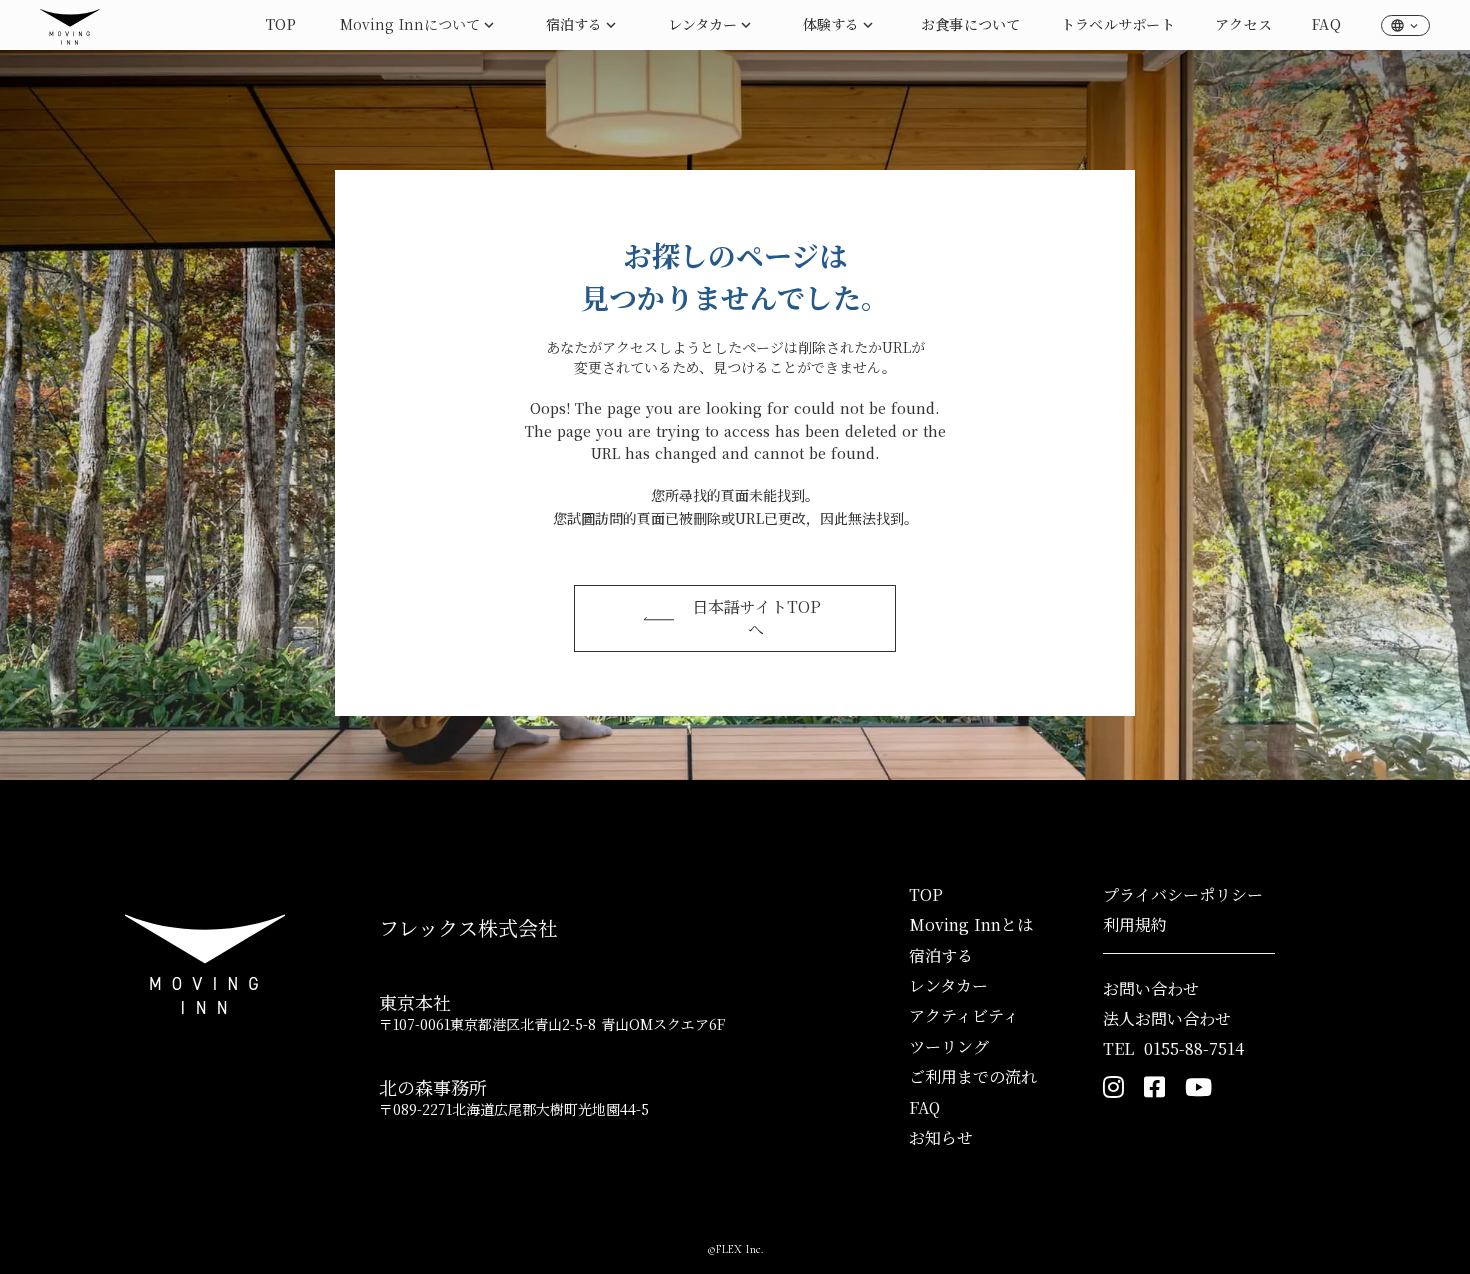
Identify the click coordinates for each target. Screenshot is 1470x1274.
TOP (281, 24)
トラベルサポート (1118, 24)
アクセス (1243, 24)
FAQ (1326, 24)
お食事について (971, 24)
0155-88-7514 (1194, 1049)
